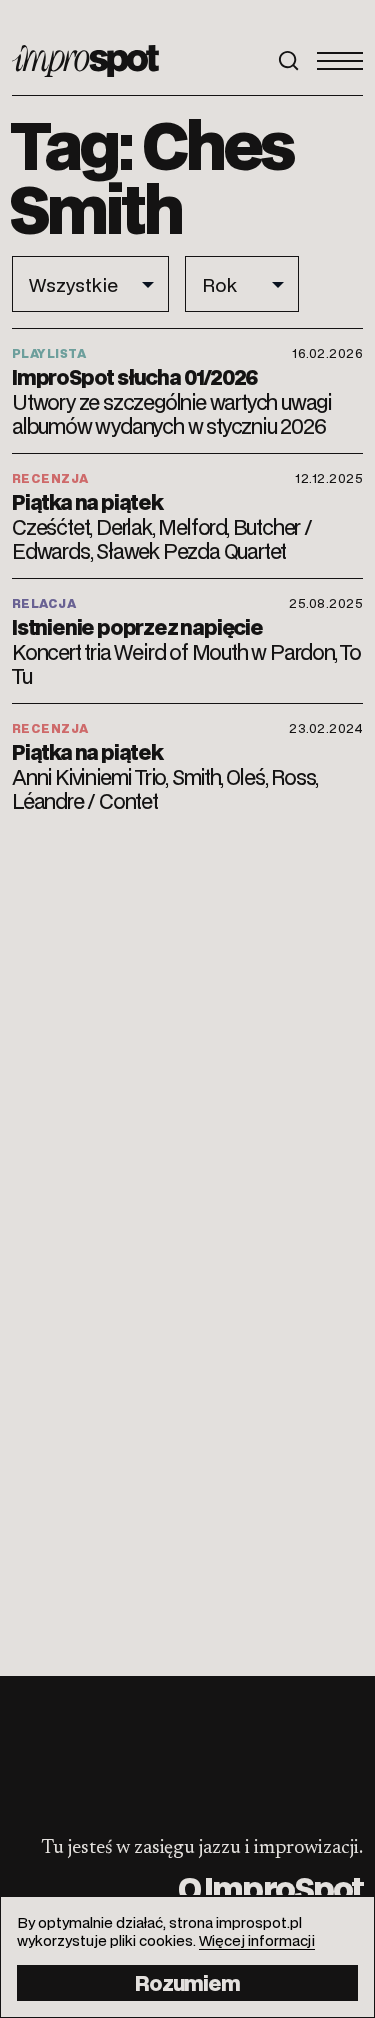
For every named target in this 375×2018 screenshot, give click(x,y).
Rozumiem (187, 1982)
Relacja (44, 603)
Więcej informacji (257, 1940)
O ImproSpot (270, 1888)
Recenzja (50, 478)
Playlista (49, 353)
